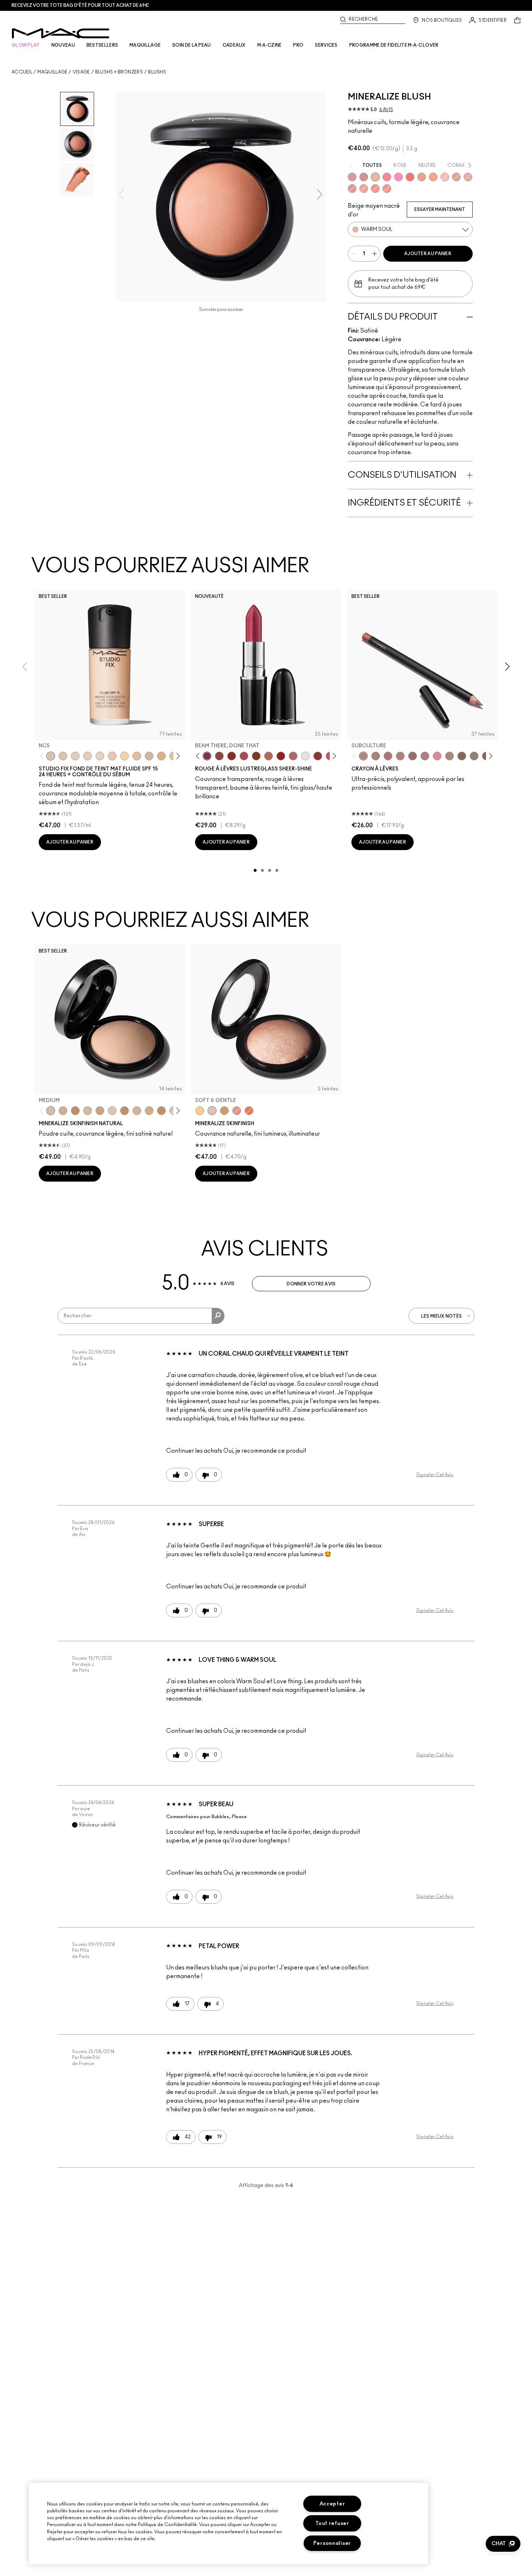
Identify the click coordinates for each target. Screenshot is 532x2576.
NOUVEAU (63, 45)
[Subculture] (363, 756)
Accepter (332, 2504)
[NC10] (63, 756)
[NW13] (137, 756)
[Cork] (462, 756)
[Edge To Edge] (437, 756)
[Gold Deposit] (249, 1111)
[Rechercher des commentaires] (218, 1316)
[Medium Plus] (88, 1111)
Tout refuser (332, 2523)
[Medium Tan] (149, 1111)
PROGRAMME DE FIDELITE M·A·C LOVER (394, 45)
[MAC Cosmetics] (61, 33)
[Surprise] (305, 756)
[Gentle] (352, 177)
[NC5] (51, 756)
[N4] (112, 756)
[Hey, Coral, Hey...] (387, 189)
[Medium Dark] (63, 1111)
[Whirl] (413, 756)
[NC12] (100, 756)
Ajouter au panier (428, 254)
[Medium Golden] (137, 1111)
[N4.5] (149, 756)
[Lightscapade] (224, 1111)
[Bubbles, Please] (398, 177)
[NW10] (88, 756)
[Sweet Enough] (364, 189)
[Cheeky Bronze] (237, 1111)
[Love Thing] (364, 177)
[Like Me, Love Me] (375, 189)
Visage (81, 72)
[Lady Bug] (281, 756)
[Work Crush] (232, 756)
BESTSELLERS (102, 45)
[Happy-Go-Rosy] (387, 177)
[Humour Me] (422, 177)
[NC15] (161, 756)
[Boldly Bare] (388, 756)
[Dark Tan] (161, 1111)
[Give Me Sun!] (124, 1111)
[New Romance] (468, 177)
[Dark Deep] (75, 1111)
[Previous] (43, 756)
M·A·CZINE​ (270, 45)
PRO (298, 45)
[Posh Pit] (219, 756)
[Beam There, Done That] (207, 756)
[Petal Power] (352, 189)
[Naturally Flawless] (433, 177)
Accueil (22, 72)
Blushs (157, 72)
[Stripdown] (376, 756)
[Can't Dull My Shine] (256, 756)
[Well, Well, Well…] (269, 756)
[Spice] (400, 756)
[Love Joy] (456, 177)
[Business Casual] (318, 756)
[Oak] (449, 756)
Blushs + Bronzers (119, 72)
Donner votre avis (311, 1284)
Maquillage (52, 72)
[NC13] (124, 756)
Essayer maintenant (440, 210)
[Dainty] (445, 177)
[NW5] (75, 756)
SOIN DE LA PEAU (192, 45)
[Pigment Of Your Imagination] (244, 756)
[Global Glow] (200, 1111)
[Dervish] (425, 756)
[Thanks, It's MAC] (293, 756)
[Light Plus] (112, 1111)
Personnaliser (332, 2543)
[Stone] (474, 756)
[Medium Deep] (100, 1111)
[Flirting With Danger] (410, 177)
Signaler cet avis (435, 1475)
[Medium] (51, 1111)
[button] (503, 2544)
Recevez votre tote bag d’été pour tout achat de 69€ (80, 5)
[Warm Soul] (375, 177)
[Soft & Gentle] (212, 1111)
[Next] (177, 756)
